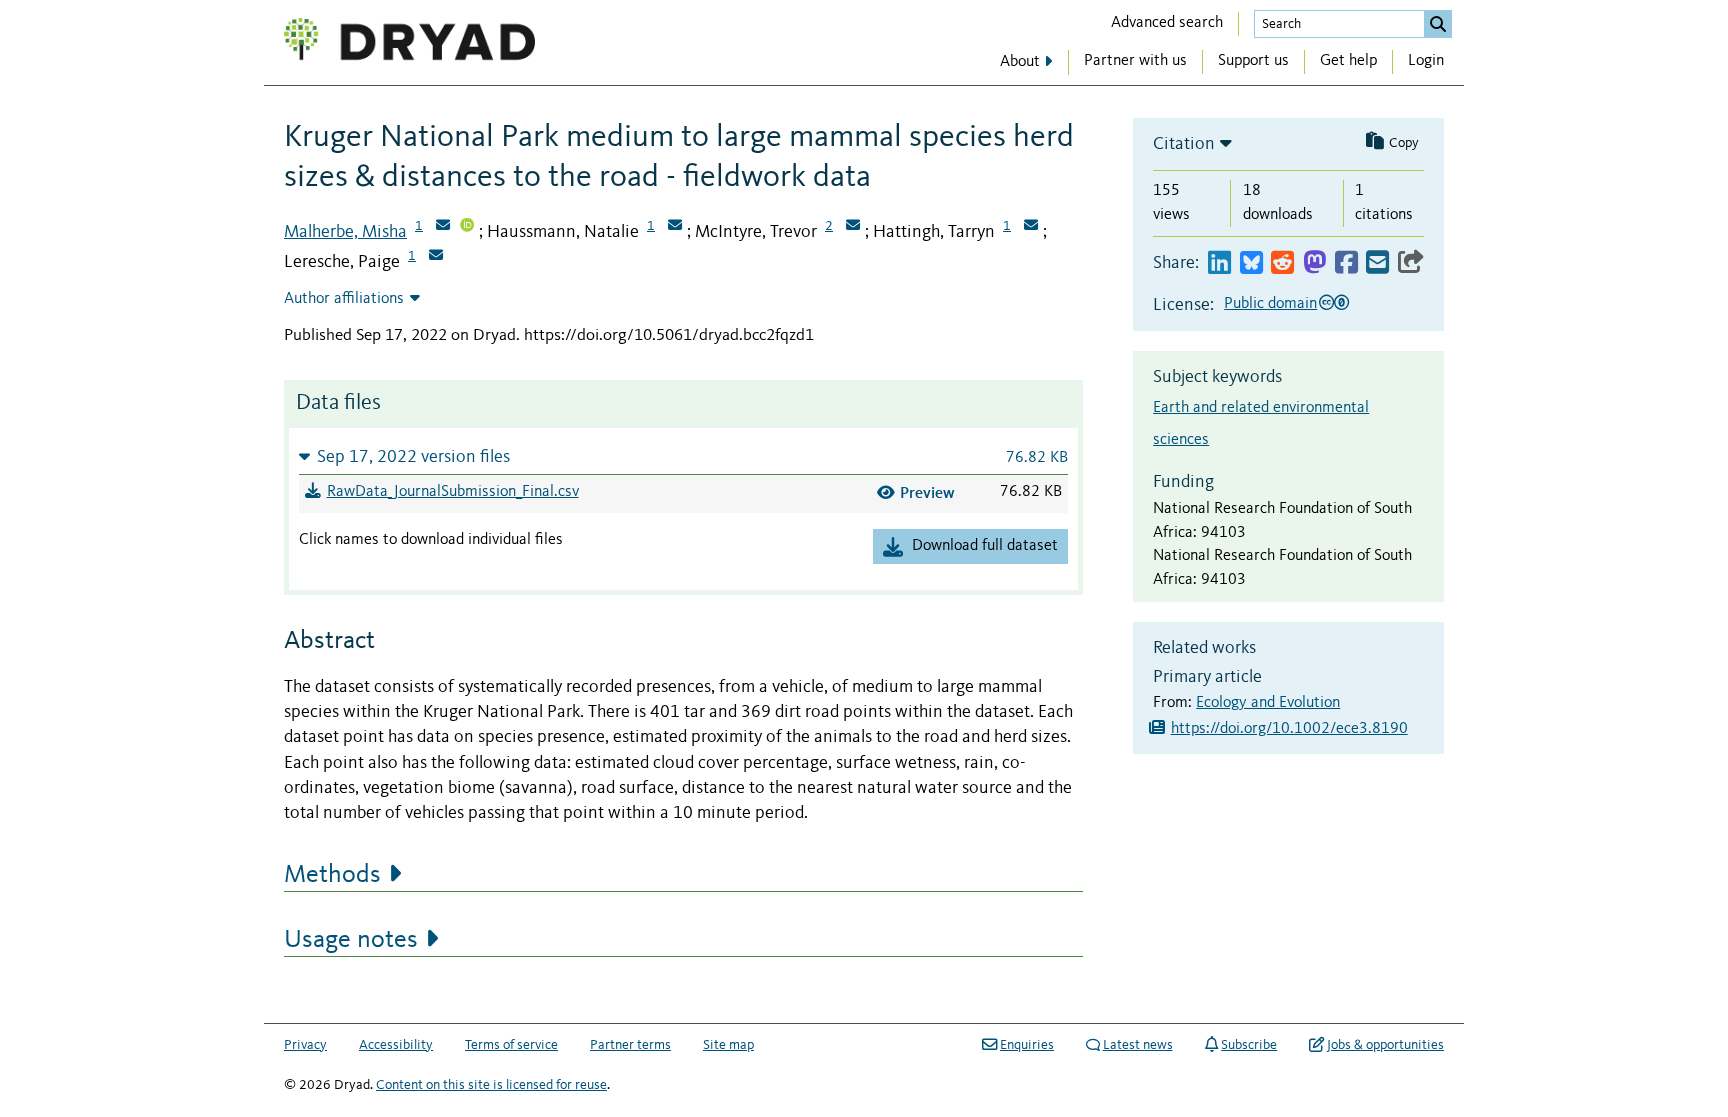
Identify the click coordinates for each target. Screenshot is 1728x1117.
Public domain (1270, 304)
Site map (728, 1045)
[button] (683, 456)
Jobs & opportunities (1385, 1045)
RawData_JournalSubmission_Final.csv (453, 492)
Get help (1348, 61)
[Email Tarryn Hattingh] (1031, 227)
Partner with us (1135, 61)
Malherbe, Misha (345, 232)
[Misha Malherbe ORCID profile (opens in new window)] (467, 227)
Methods (332, 875)
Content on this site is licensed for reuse (491, 1085)
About (1020, 62)
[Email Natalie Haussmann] (675, 227)
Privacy (305, 1045)
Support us (1253, 61)
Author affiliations (344, 299)
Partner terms (630, 1045)
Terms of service (511, 1045)
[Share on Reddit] (1282, 263)
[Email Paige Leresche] (436, 257)
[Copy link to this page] (1411, 263)
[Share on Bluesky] (1251, 263)
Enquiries (1027, 1045)
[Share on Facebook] (1346, 263)
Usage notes (351, 940)
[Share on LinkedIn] (1219, 263)
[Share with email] (1377, 263)
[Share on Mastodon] (1314, 263)
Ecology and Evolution (1268, 703)
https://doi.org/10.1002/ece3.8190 (1289, 729)
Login (1426, 61)
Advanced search (1167, 23)
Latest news (1138, 1045)
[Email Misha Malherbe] (443, 227)
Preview (927, 492)
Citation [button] (1184, 144)
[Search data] (1438, 24)
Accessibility (396, 1045)
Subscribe (1249, 1045)
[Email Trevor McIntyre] (853, 227)
